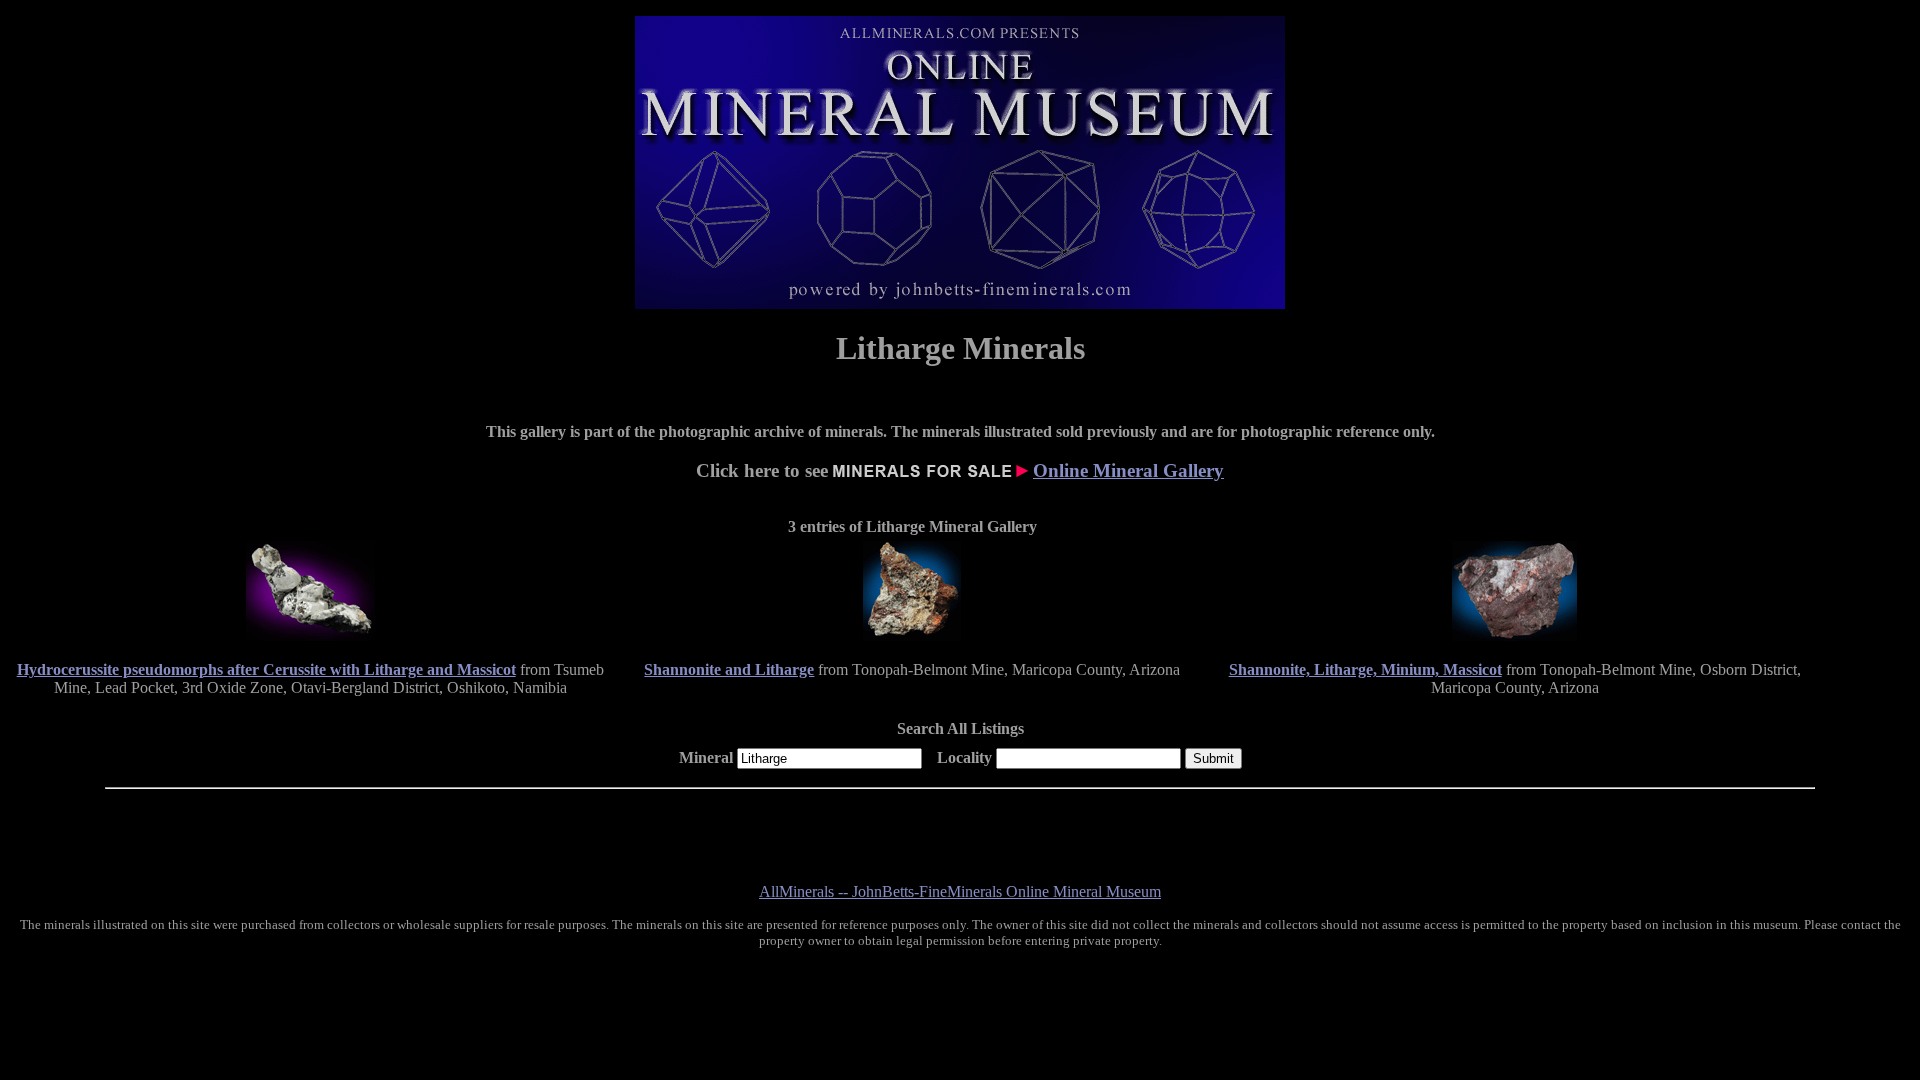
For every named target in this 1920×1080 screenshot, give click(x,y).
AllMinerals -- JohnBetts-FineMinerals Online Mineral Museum (960, 891)
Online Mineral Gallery (1128, 470)
